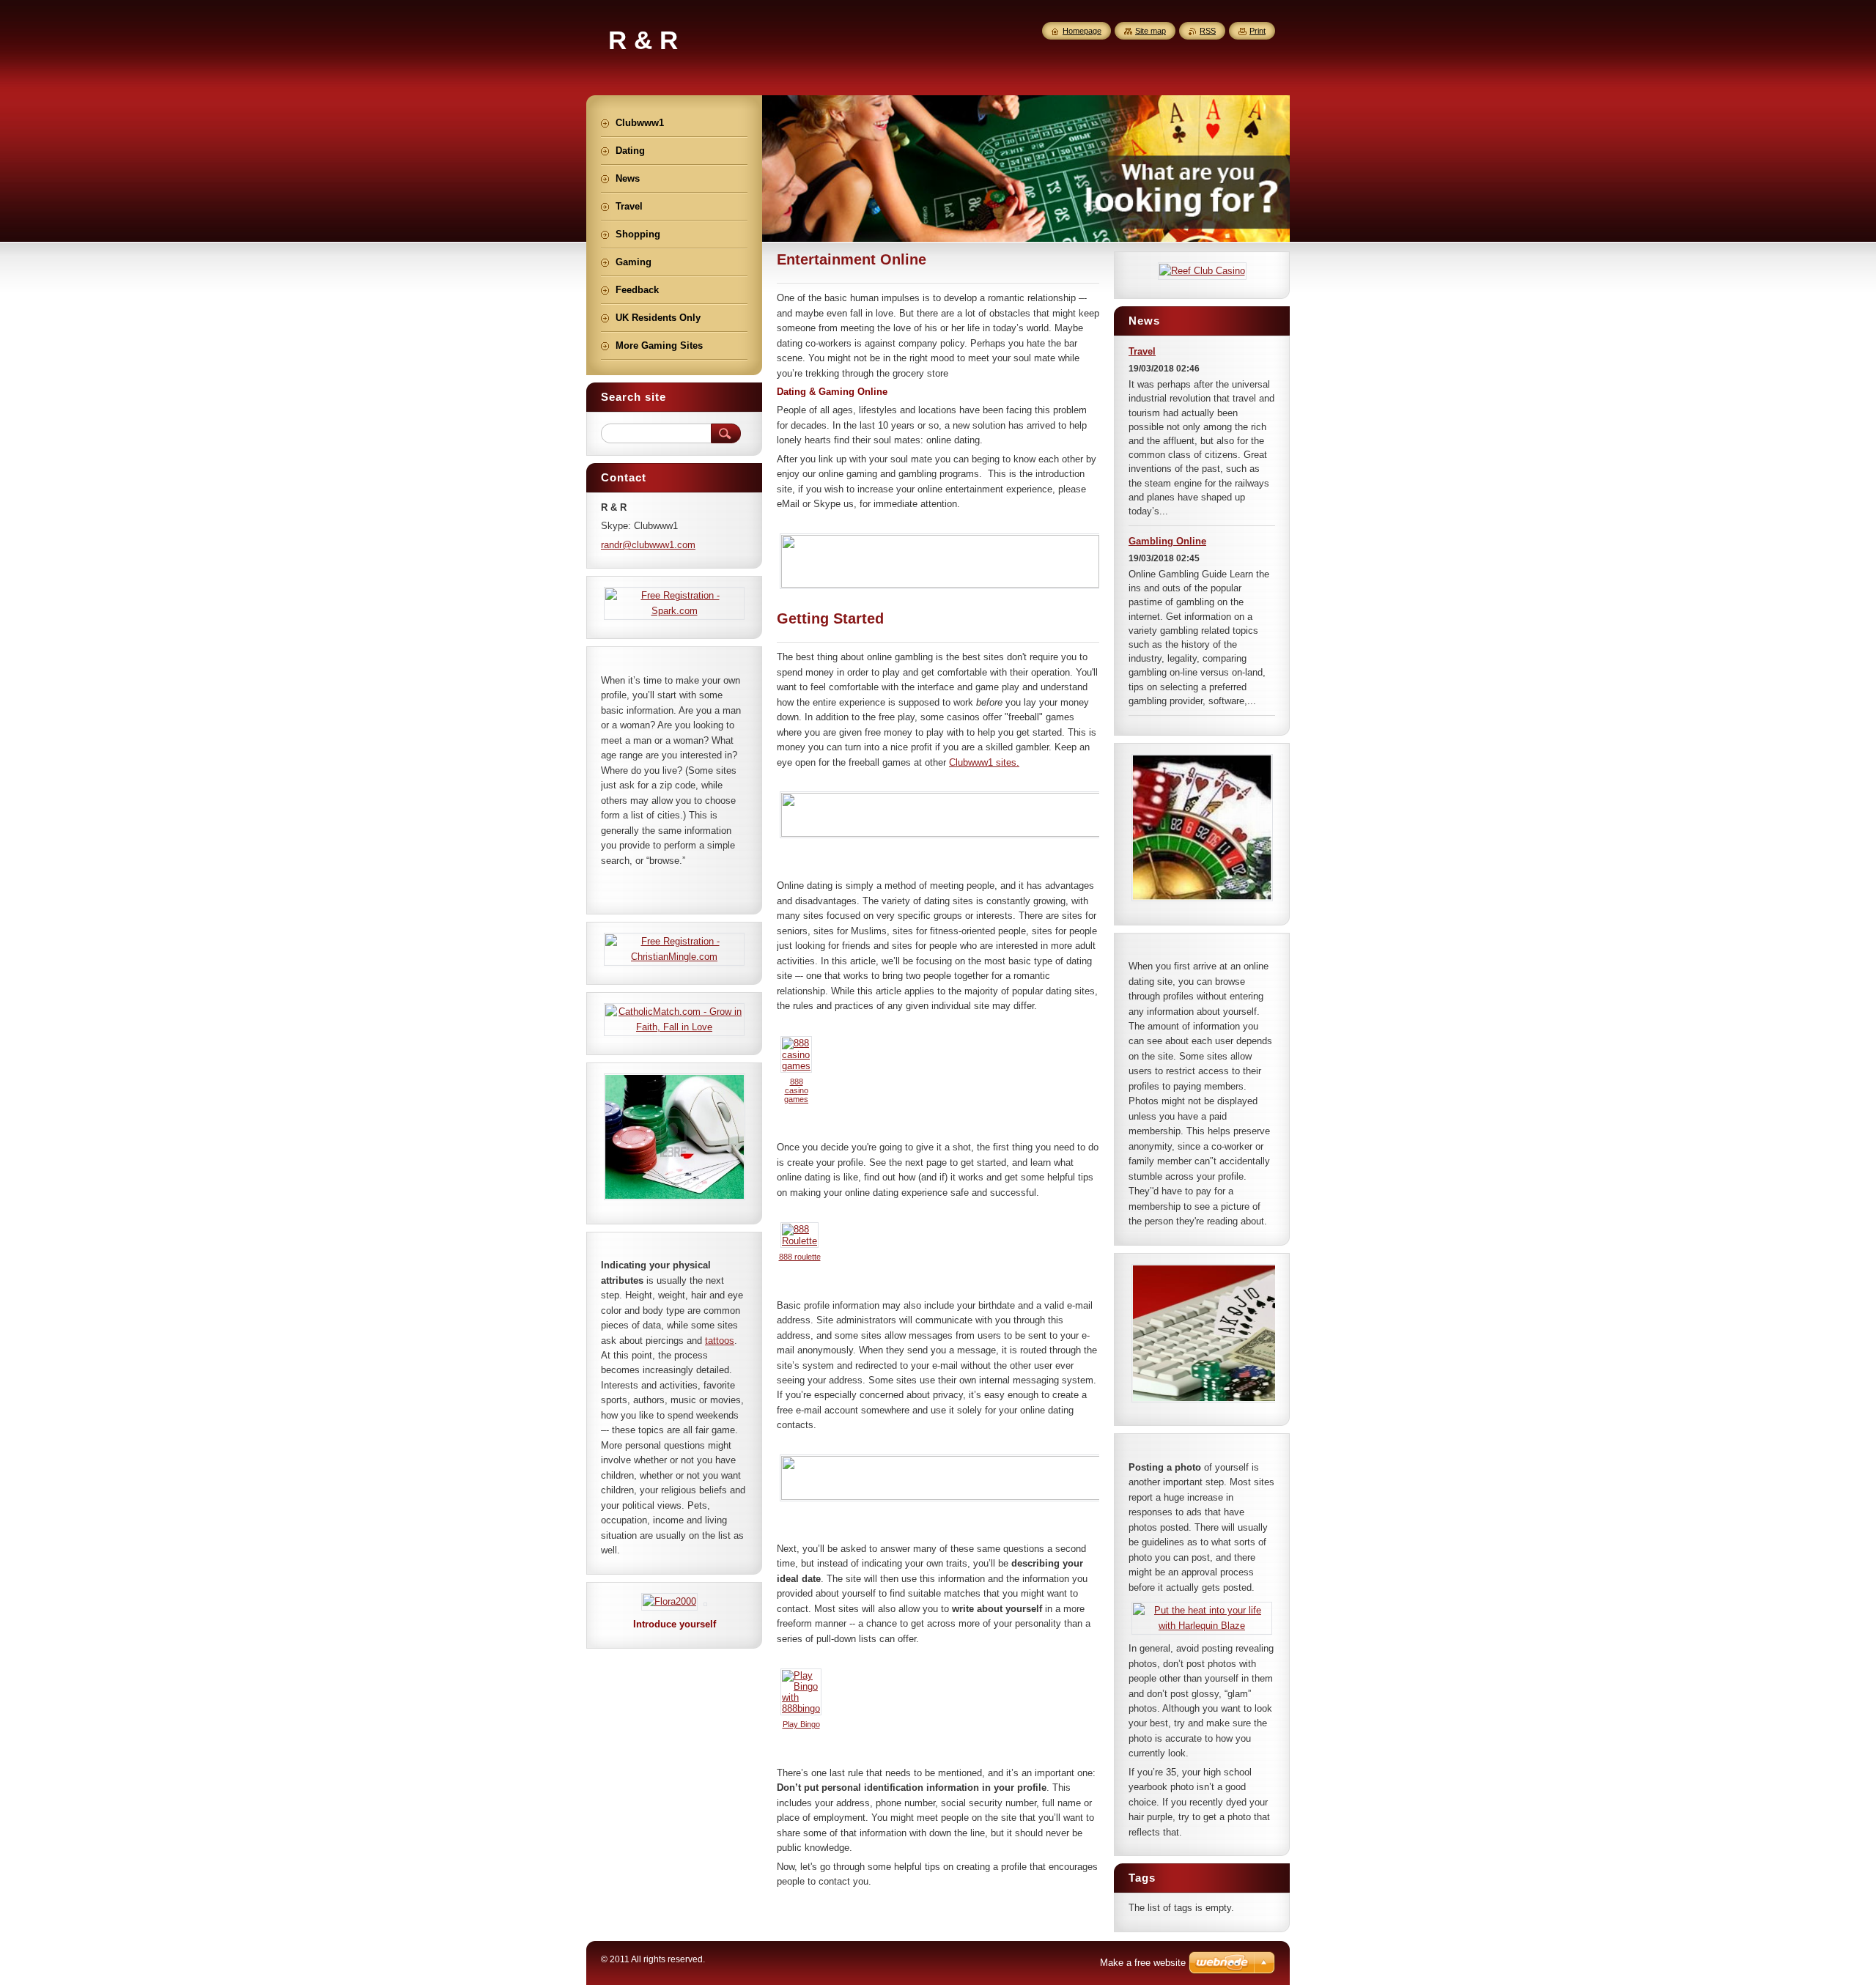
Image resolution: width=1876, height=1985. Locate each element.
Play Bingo (801, 1724)
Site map (1151, 31)
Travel (1142, 351)
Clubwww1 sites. (984, 762)
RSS (1208, 31)
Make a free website (1143, 1963)
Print (1258, 31)
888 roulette (800, 1257)
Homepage (1082, 31)
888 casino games (796, 1090)
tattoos (720, 1341)
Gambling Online (1167, 541)
